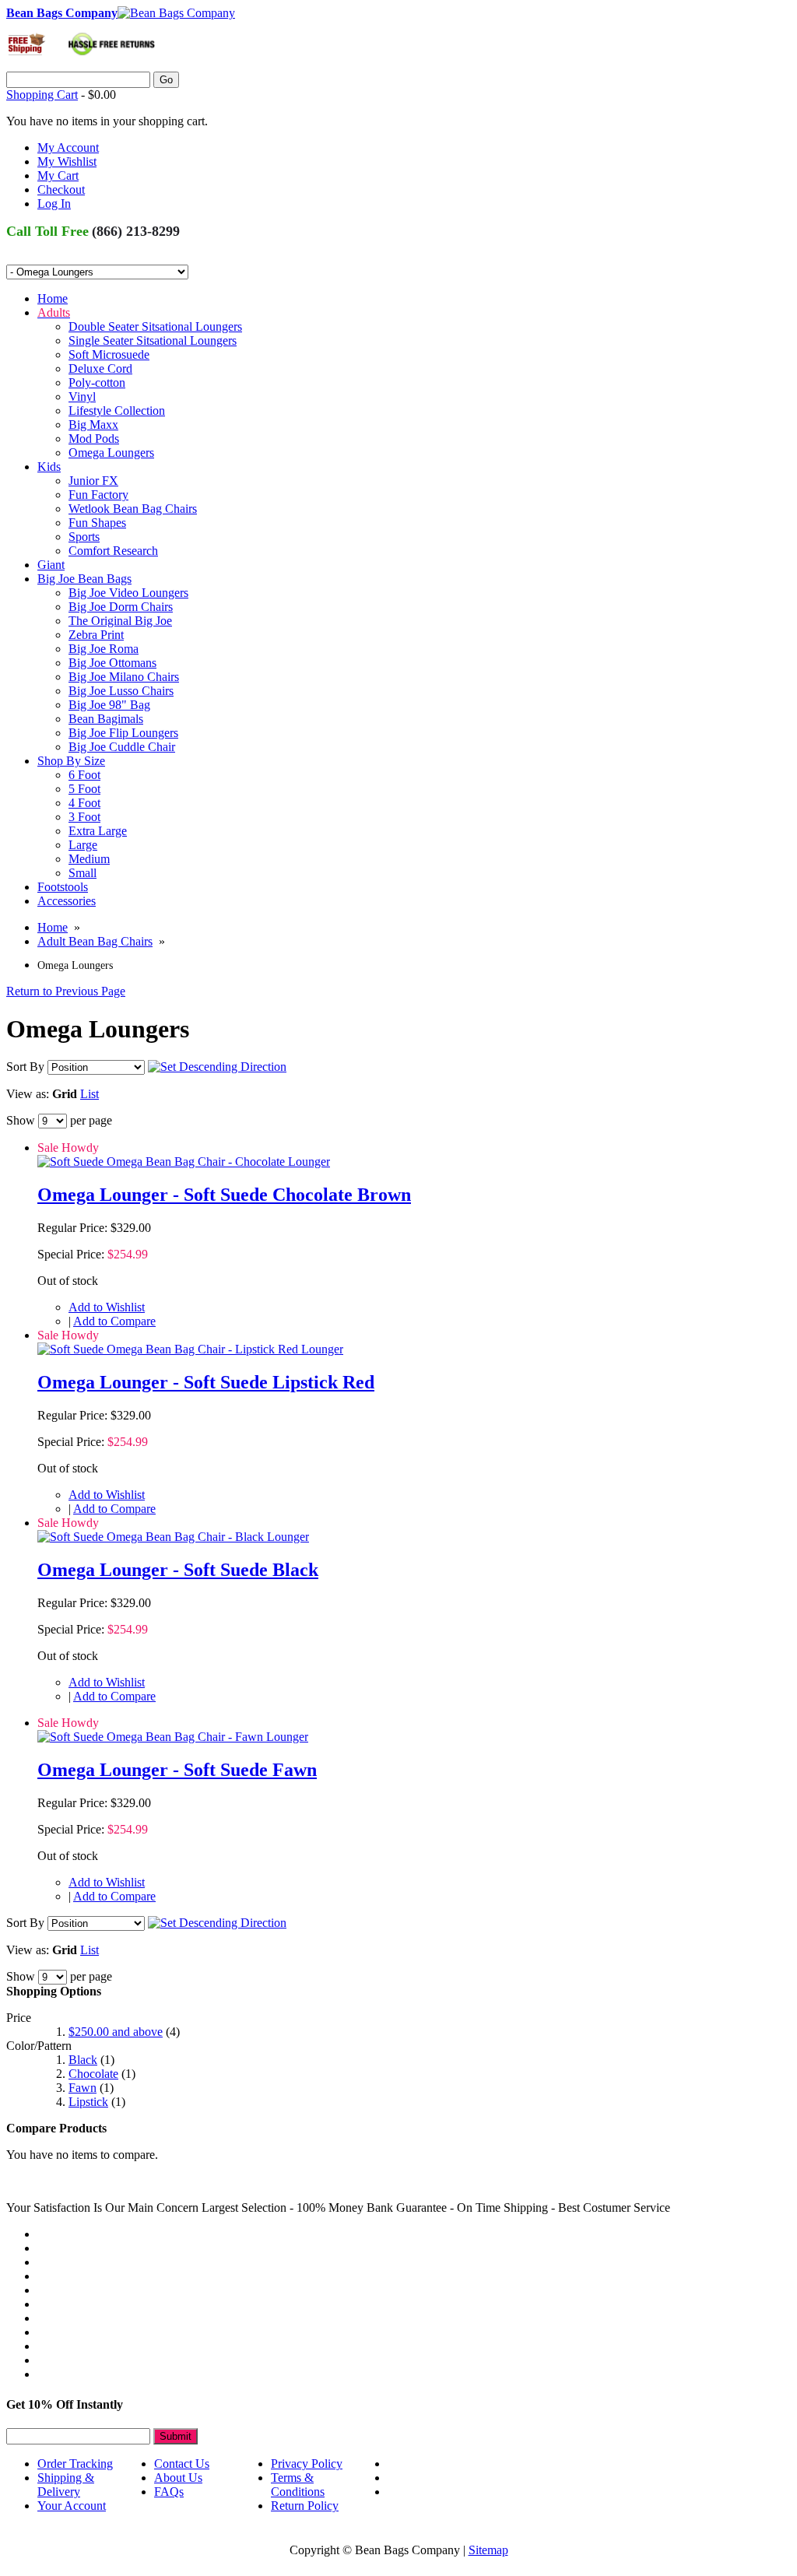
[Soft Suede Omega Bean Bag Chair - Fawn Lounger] (173, 1737)
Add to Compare (114, 1321)
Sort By (25, 1067)
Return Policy (305, 2506)
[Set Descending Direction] (217, 1067)
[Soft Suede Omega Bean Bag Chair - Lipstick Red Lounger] (190, 1349)
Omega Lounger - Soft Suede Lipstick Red (206, 1382)
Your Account (72, 2506)
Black (83, 2060)
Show (21, 1120)
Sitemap (488, 2550)
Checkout (61, 190)
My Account (68, 147)
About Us (178, 2478)
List (90, 1094)
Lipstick (88, 2102)
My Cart (58, 175)
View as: (28, 1094)
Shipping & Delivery (66, 2485)
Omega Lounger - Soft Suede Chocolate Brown (224, 1195)
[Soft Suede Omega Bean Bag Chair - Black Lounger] (173, 1537)
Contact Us (182, 2464)
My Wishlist (67, 161)
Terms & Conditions (298, 2485)
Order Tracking (75, 2464)
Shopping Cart (42, 95)
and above (116, 2032)
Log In (54, 204)
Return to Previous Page (66, 991)
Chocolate (93, 2074)
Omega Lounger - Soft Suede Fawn (177, 1770)
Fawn (83, 2088)
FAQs (169, 2492)
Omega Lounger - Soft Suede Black (178, 1570)
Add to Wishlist (107, 1307)
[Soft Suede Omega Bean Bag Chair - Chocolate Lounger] (184, 1162)
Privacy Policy (307, 2464)
